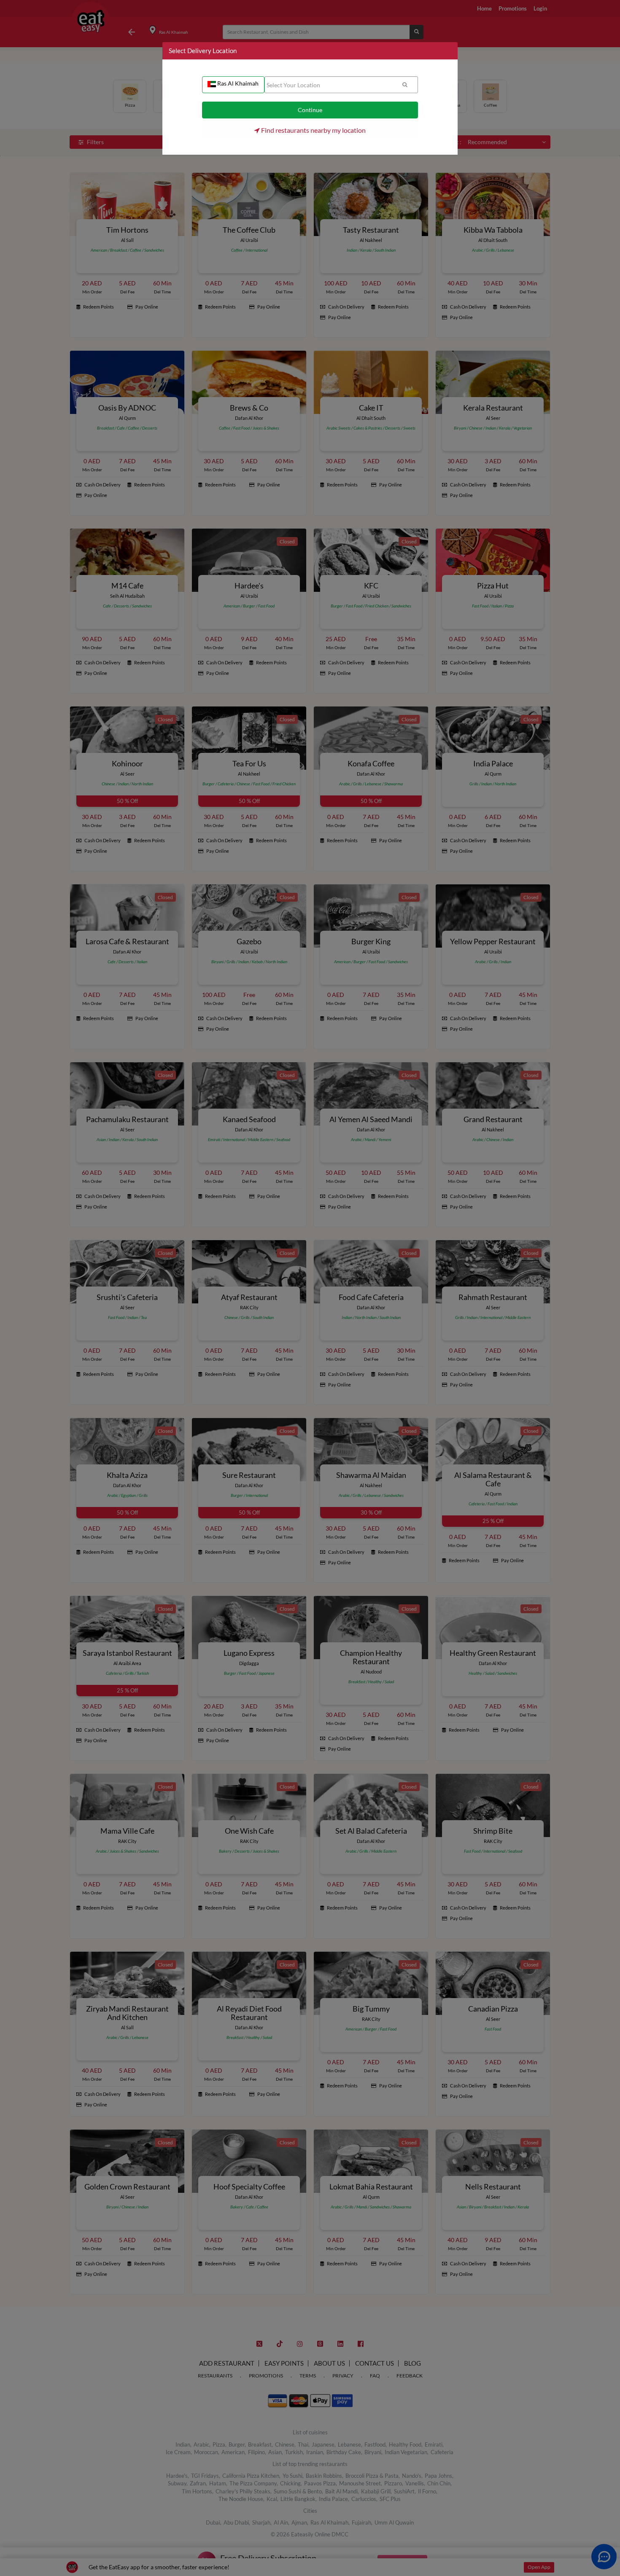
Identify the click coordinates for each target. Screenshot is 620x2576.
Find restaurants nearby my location (313, 130)
